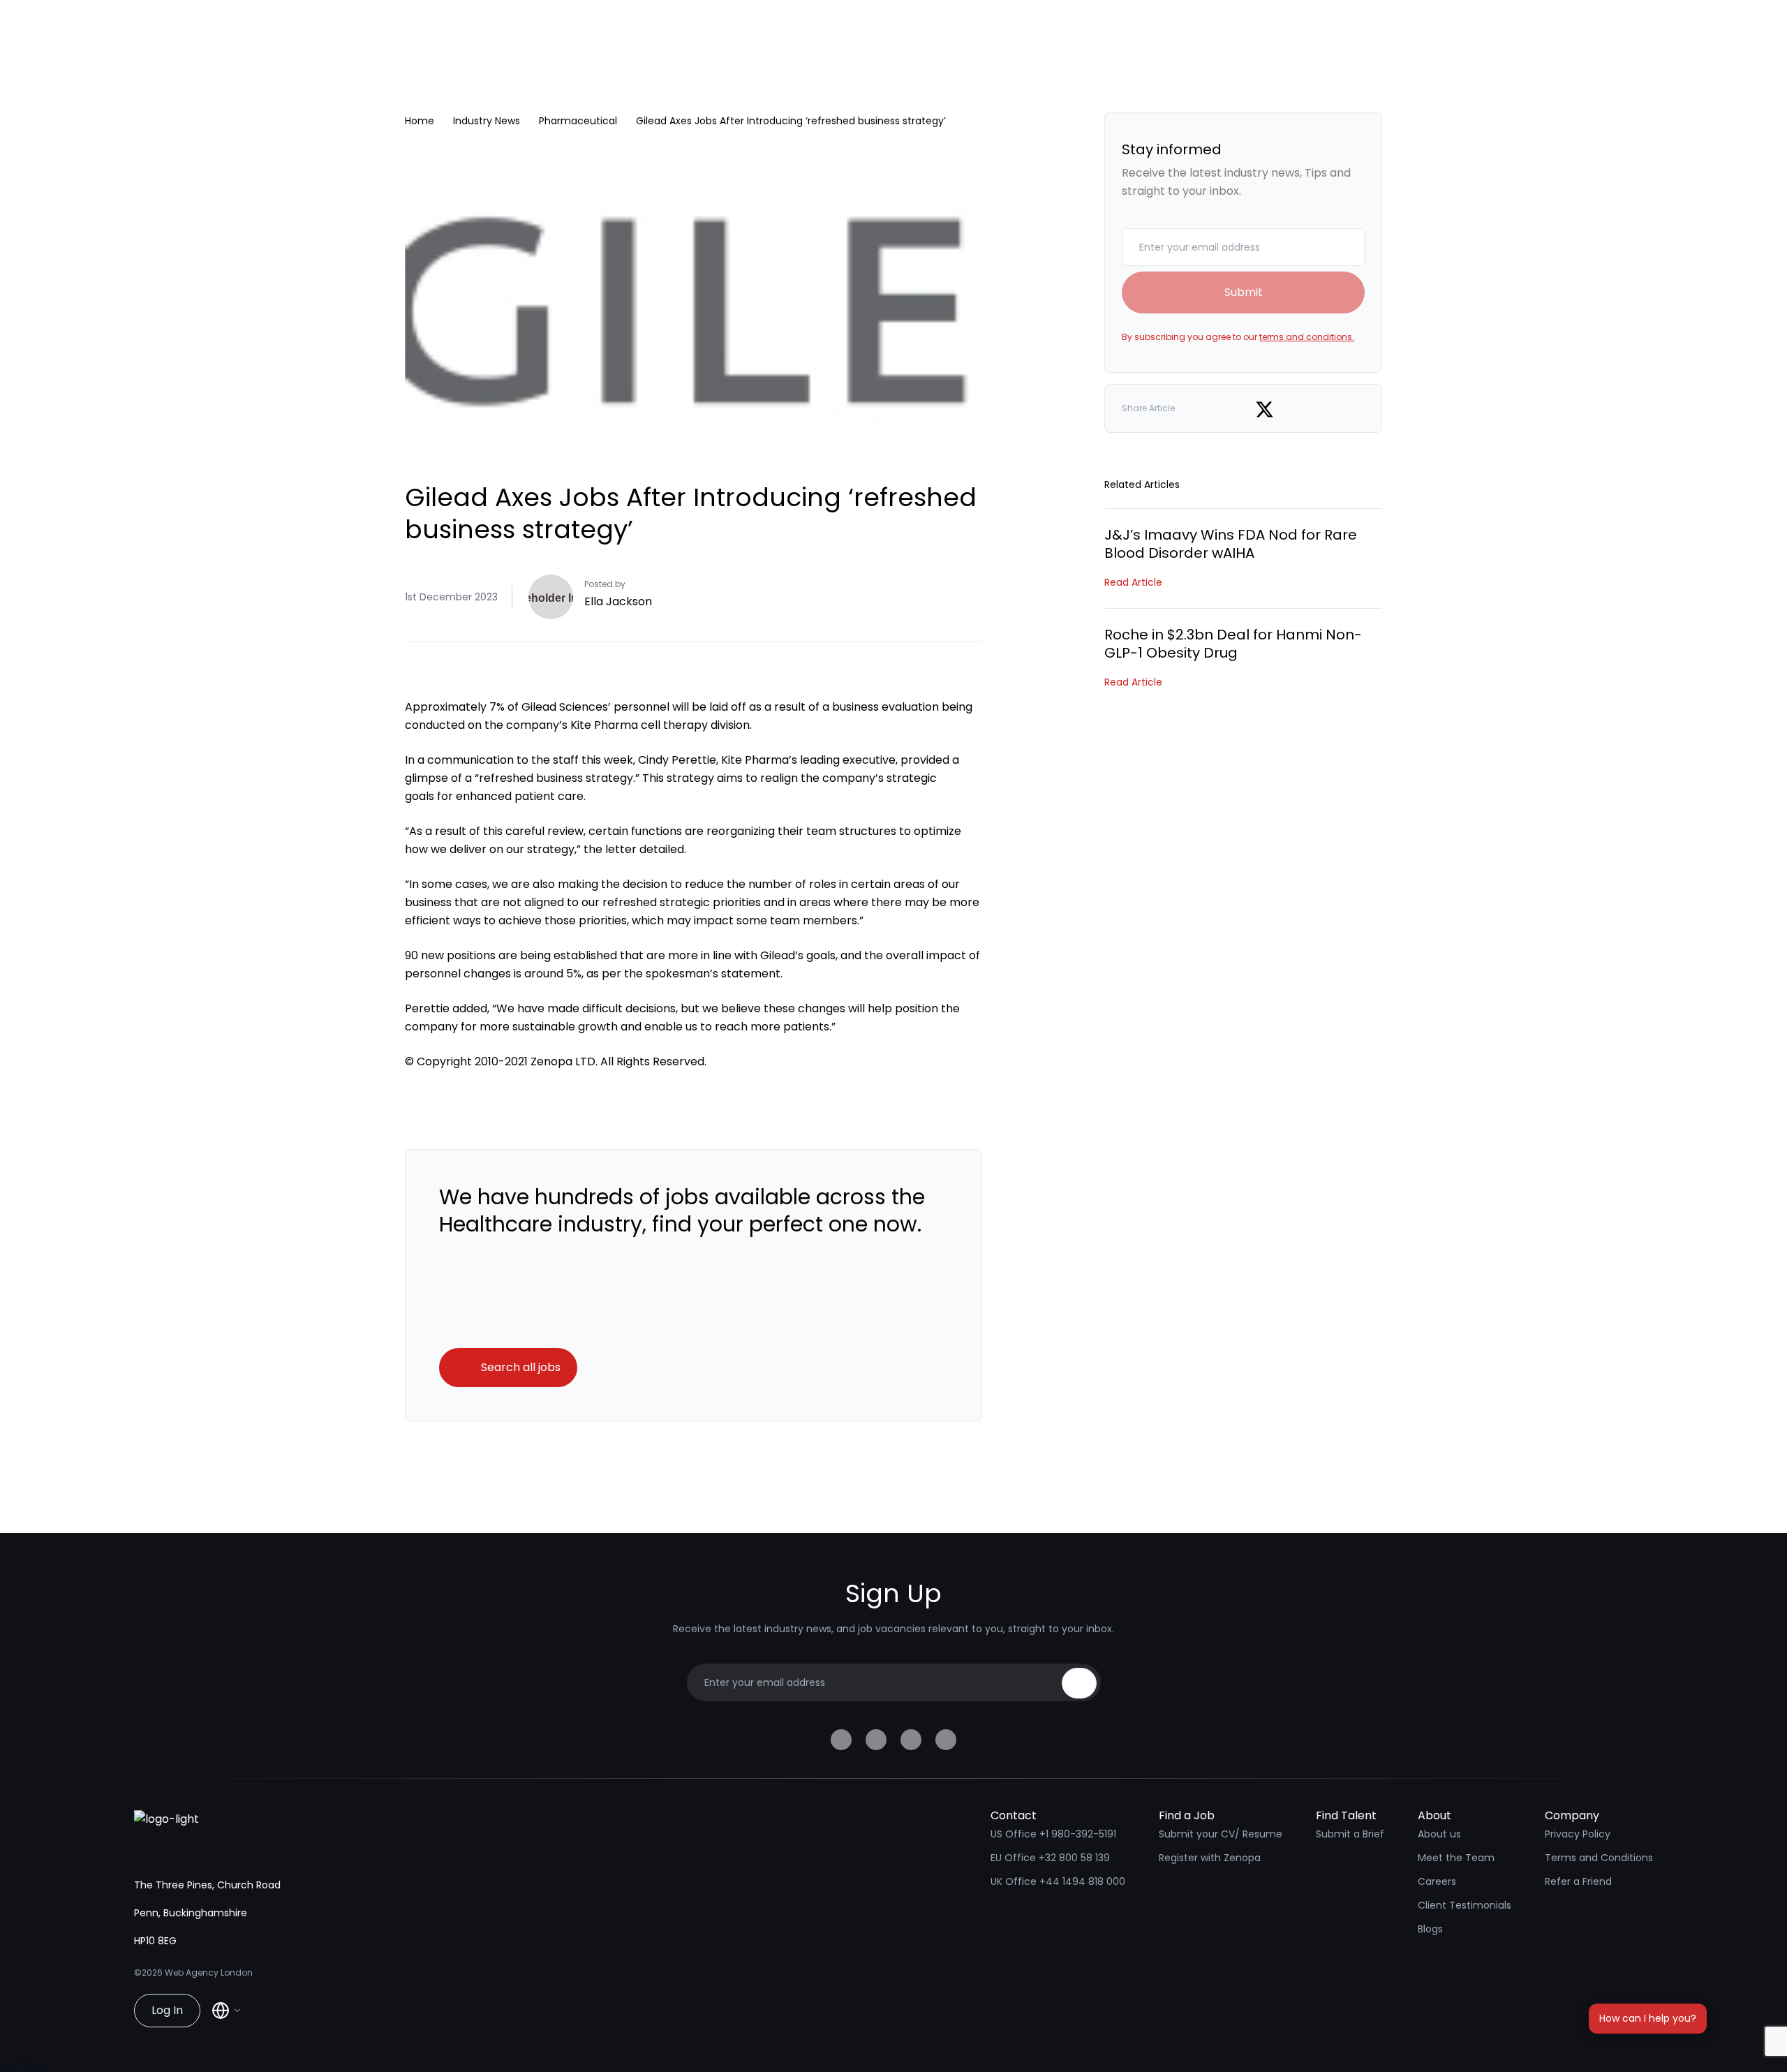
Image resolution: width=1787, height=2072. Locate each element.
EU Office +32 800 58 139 (1050, 1858)
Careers (1437, 1881)
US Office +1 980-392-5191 (1053, 1834)
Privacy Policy (1578, 1834)
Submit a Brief (1350, 1834)
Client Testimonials (1465, 1905)
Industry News (487, 121)
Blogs (1430, 1929)
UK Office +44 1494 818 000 (1058, 1881)
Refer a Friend (1578, 1881)
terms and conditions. (1307, 337)
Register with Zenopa (1210, 1858)
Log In (167, 2010)
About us (1439, 1834)
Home (420, 121)
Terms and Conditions (1599, 1858)
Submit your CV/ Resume (1221, 1834)
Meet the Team (1456, 1858)
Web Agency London (209, 1973)
